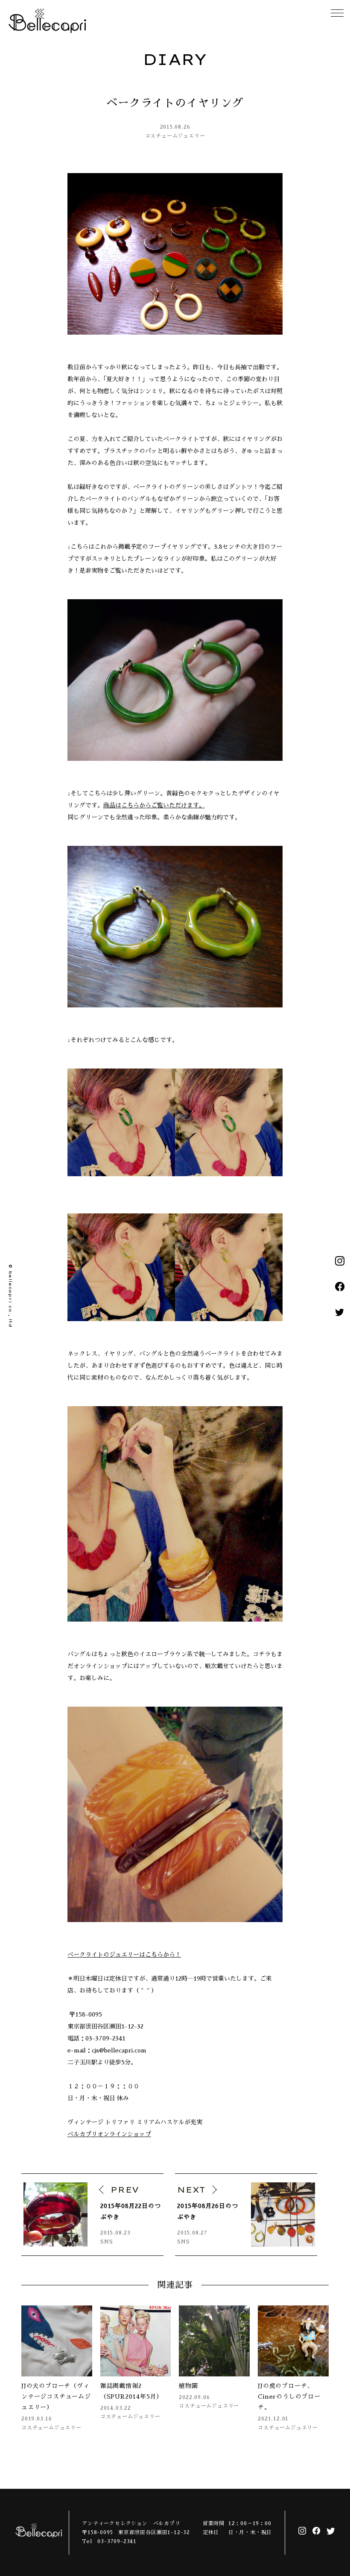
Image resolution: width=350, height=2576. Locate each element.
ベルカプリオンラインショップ (109, 2134)
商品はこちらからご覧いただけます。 (154, 805)
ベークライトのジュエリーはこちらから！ (124, 1955)
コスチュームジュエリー (175, 136)
